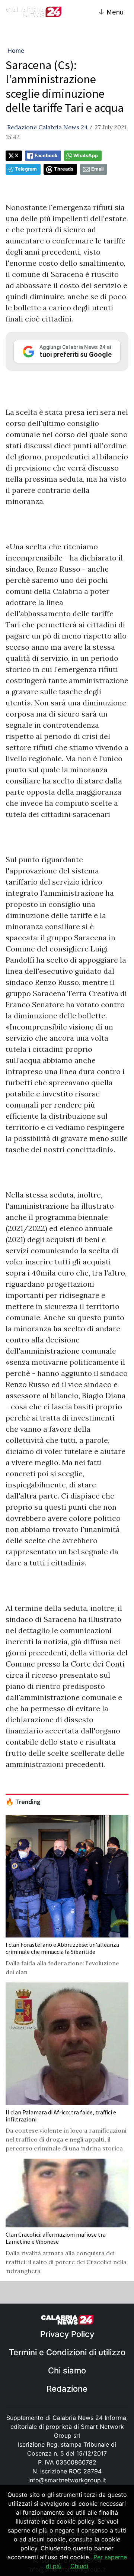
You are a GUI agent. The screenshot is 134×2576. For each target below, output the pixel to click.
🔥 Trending (23, 1802)
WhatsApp (86, 156)
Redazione (67, 2389)
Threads (64, 169)
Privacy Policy (67, 2334)
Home (16, 51)
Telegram (26, 169)
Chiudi (79, 2566)
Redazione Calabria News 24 (47, 127)
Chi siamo (67, 2370)
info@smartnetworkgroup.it (67, 2480)
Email (97, 169)
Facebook (46, 156)
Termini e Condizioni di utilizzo (67, 2352)
